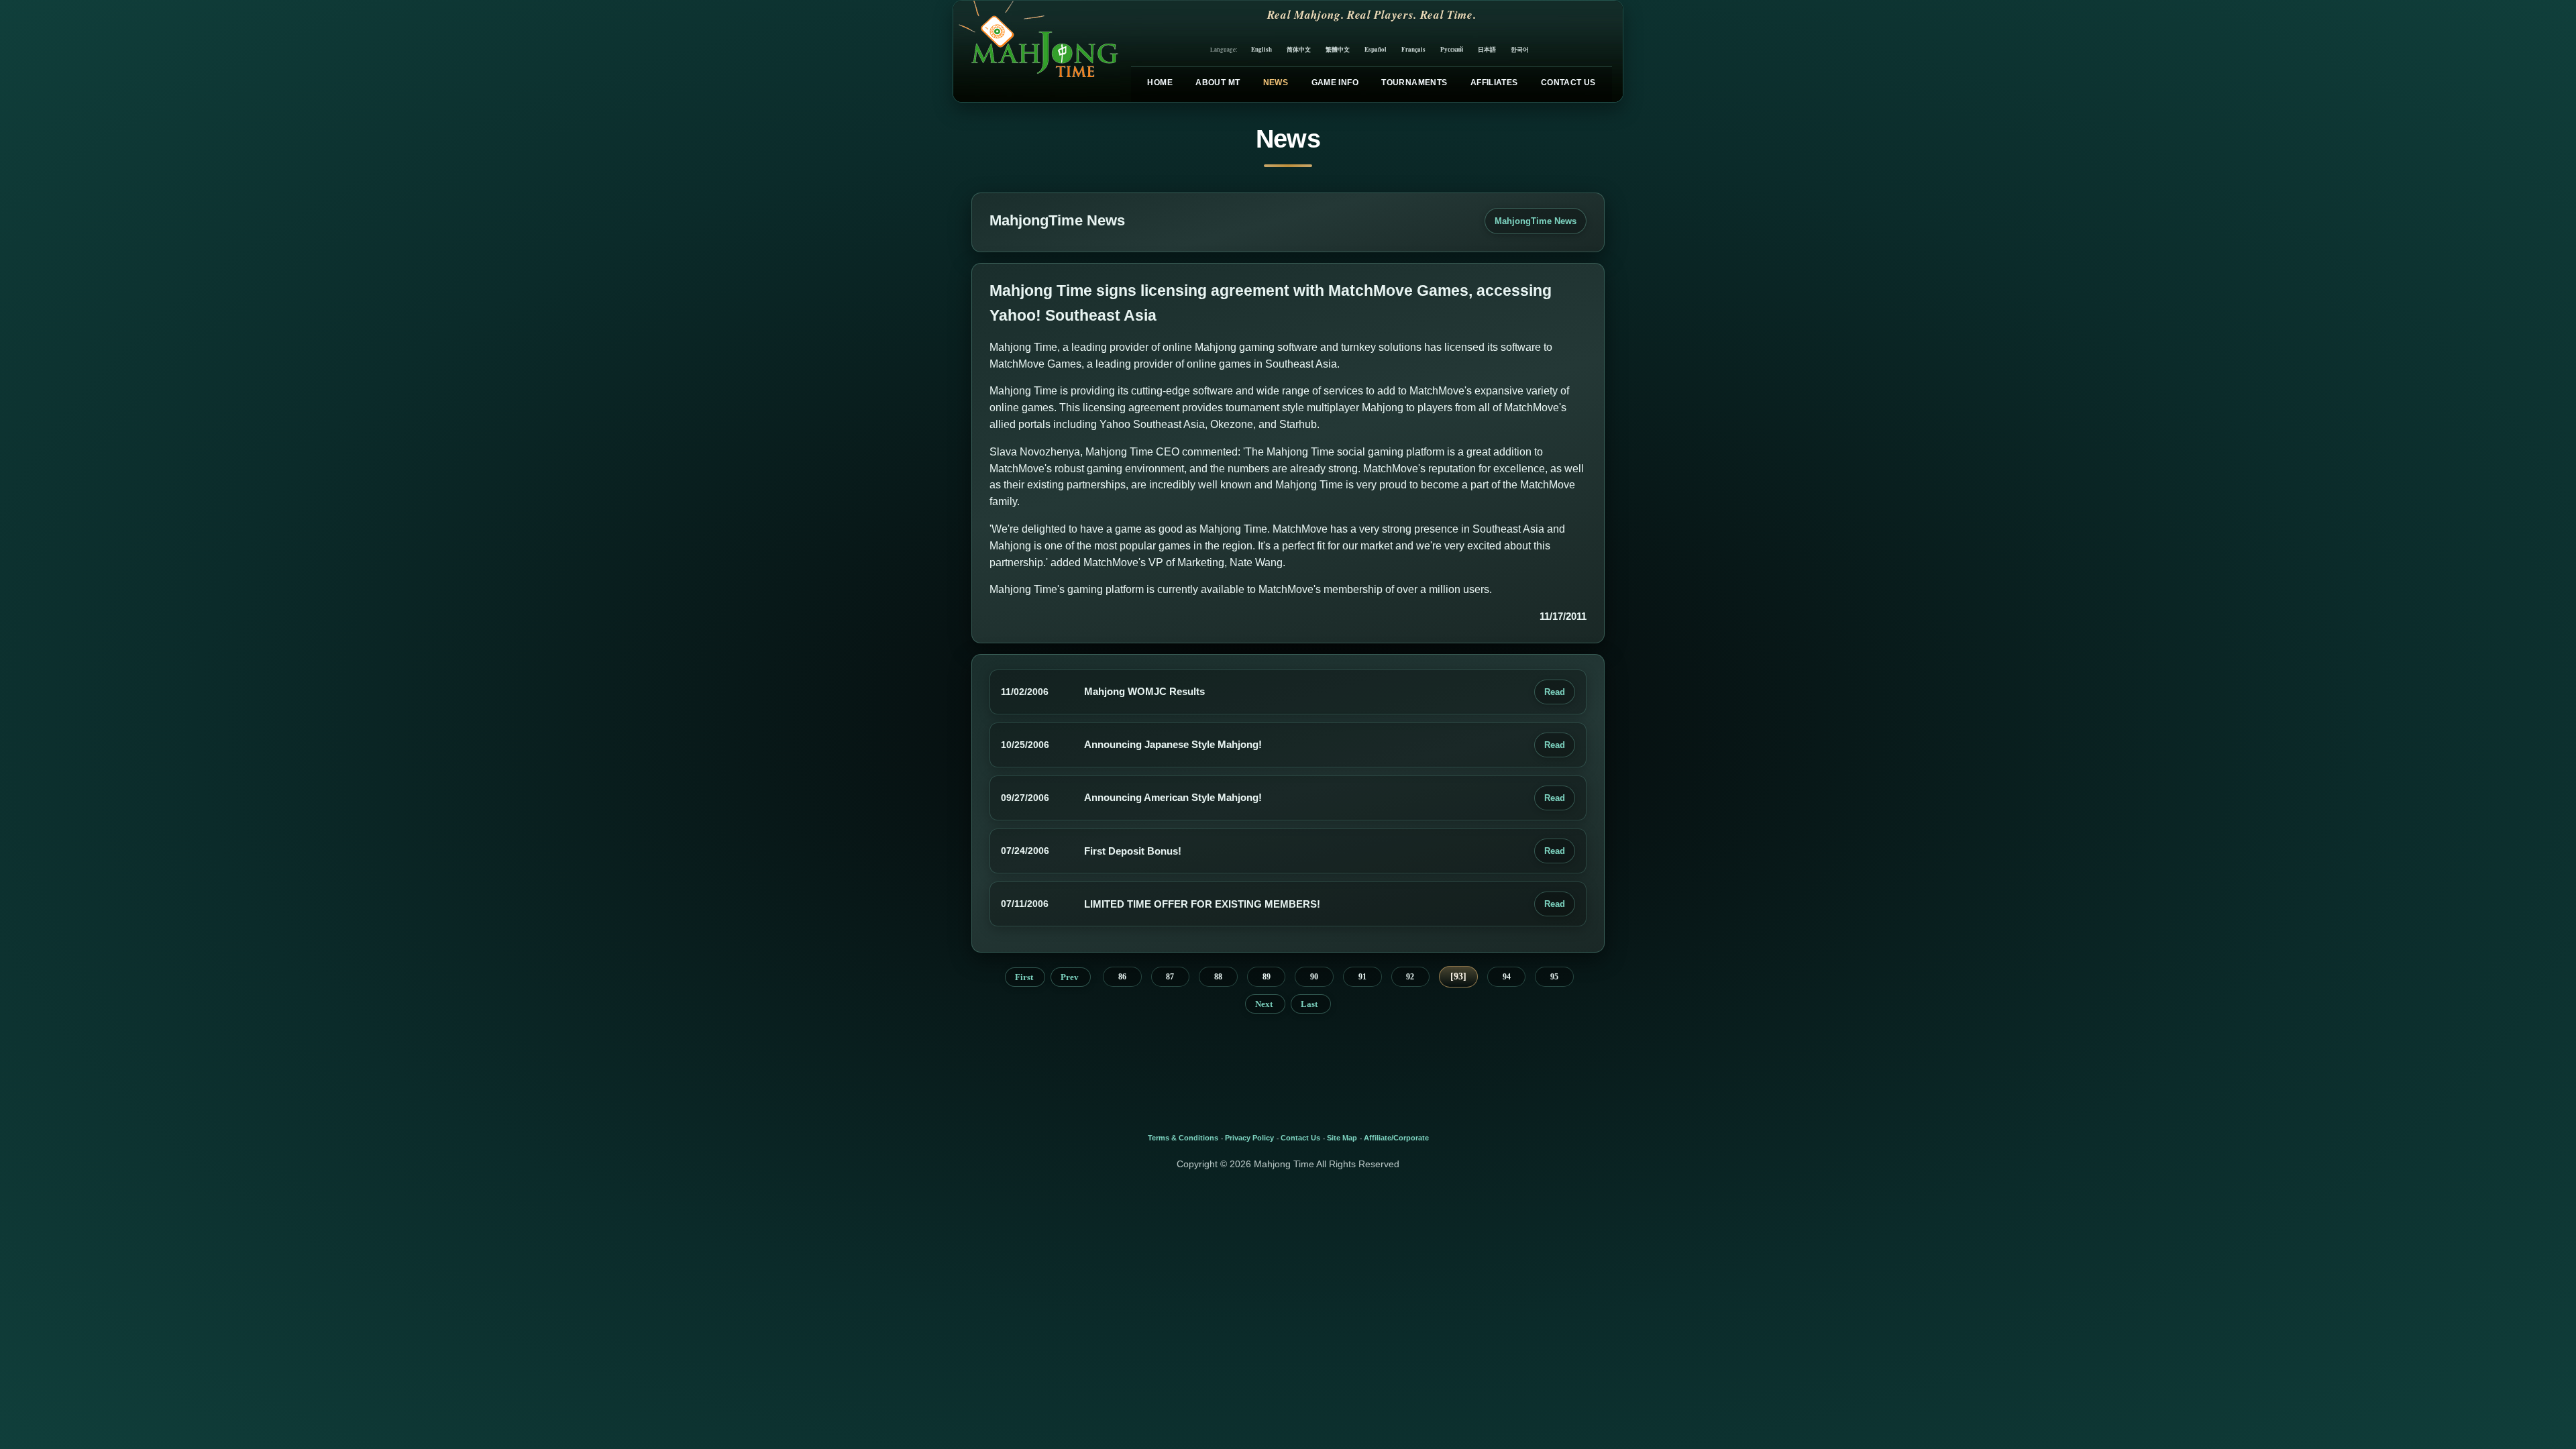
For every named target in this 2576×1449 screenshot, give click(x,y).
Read (1555, 692)
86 (1122, 977)
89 (1267, 977)
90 (1314, 977)
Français (1413, 49)
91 (1362, 977)
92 (1410, 977)
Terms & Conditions (1183, 1138)
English (1262, 49)
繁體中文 (1338, 49)
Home (1160, 83)
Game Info (1335, 83)
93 (1458, 976)
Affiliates (1494, 83)
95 (1554, 977)
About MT (1218, 83)
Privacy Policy (1249, 1138)
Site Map (1342, 1138)
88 (1218, 977)
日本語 (1487, 49)
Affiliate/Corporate (1396, 1138)
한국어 (1520, 49)
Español (1376, 49)
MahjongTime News (1536, 221)
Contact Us (1568, 83)
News (1276, 83)
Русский (1452, 49)
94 (1507, 977)
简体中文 (1299, 49)
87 (1170, 977)
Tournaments (1414, 83)
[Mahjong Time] (1037, 51)
